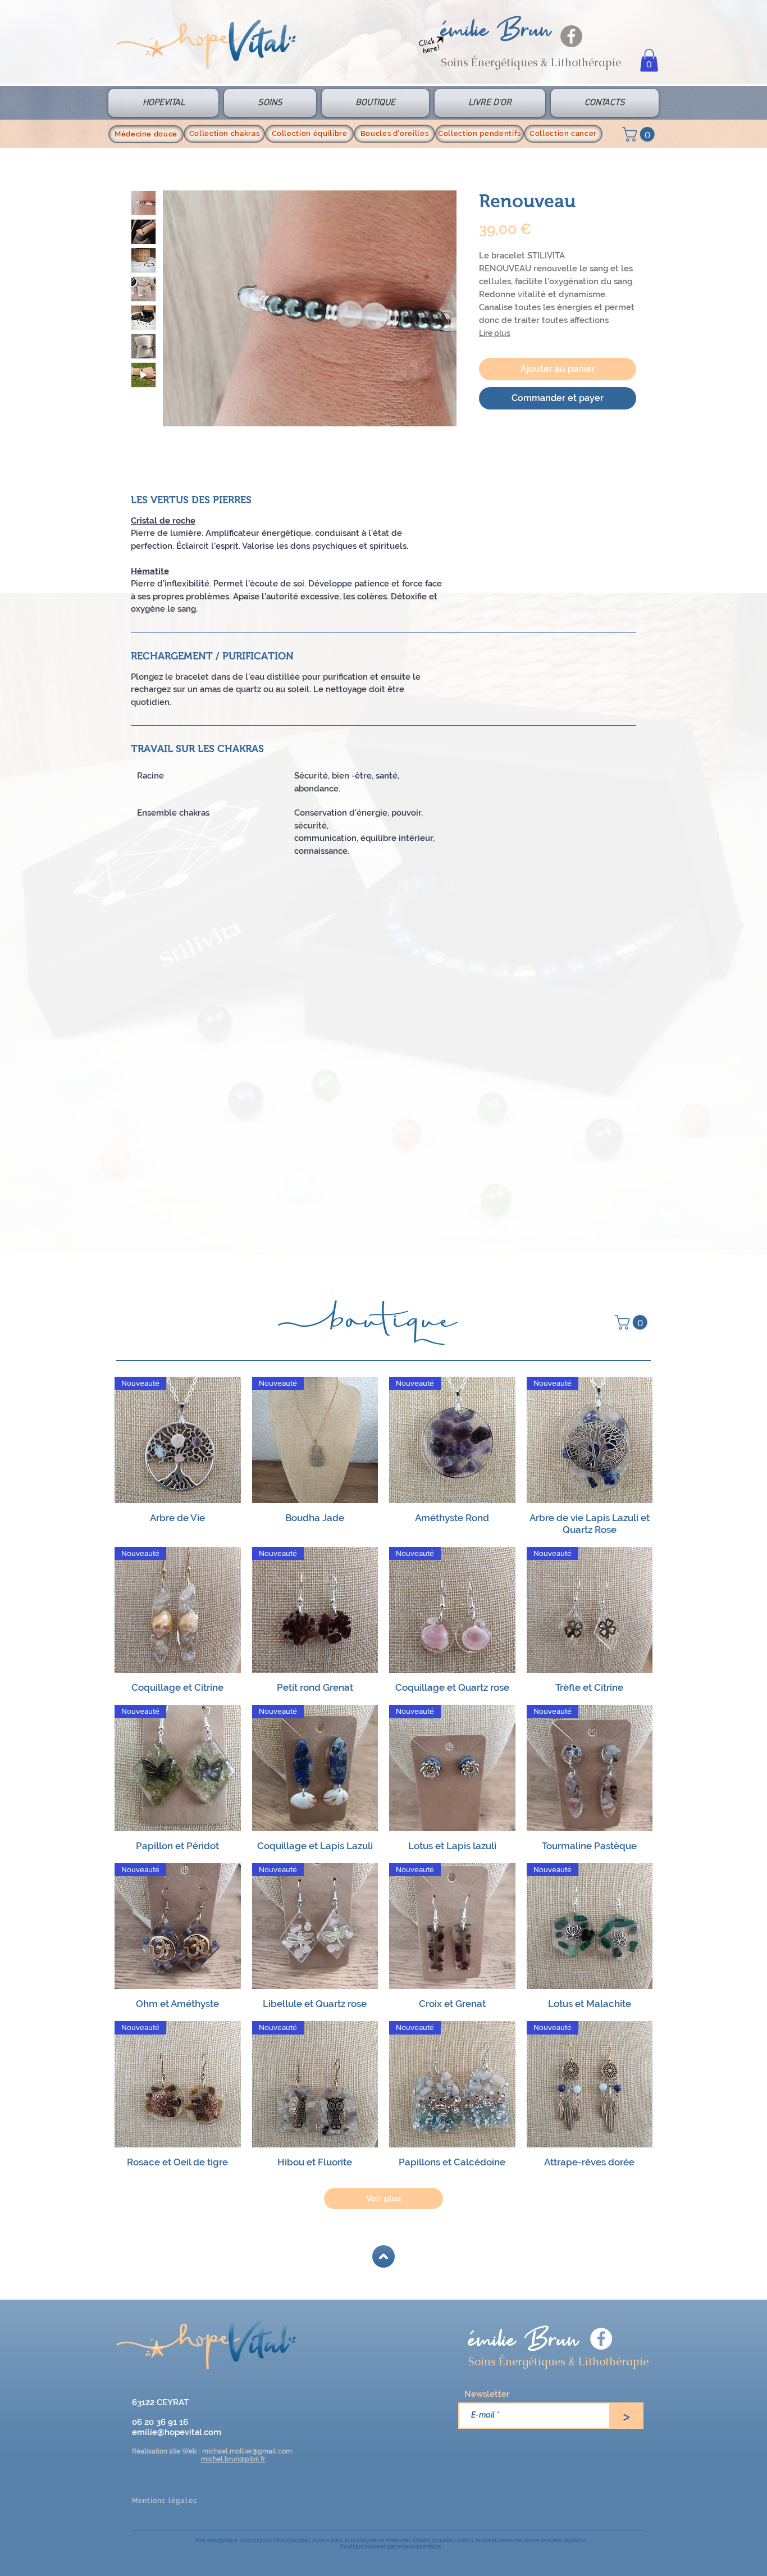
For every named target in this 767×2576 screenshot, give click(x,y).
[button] (649, 60)
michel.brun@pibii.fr (233, 2459)
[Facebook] (571, 36)
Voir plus (383, 2199)
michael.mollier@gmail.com (247, 2451)
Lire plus (495, 333)
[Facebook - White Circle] (601, 2339)
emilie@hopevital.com (177, 2432)
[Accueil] (383, 2256)
